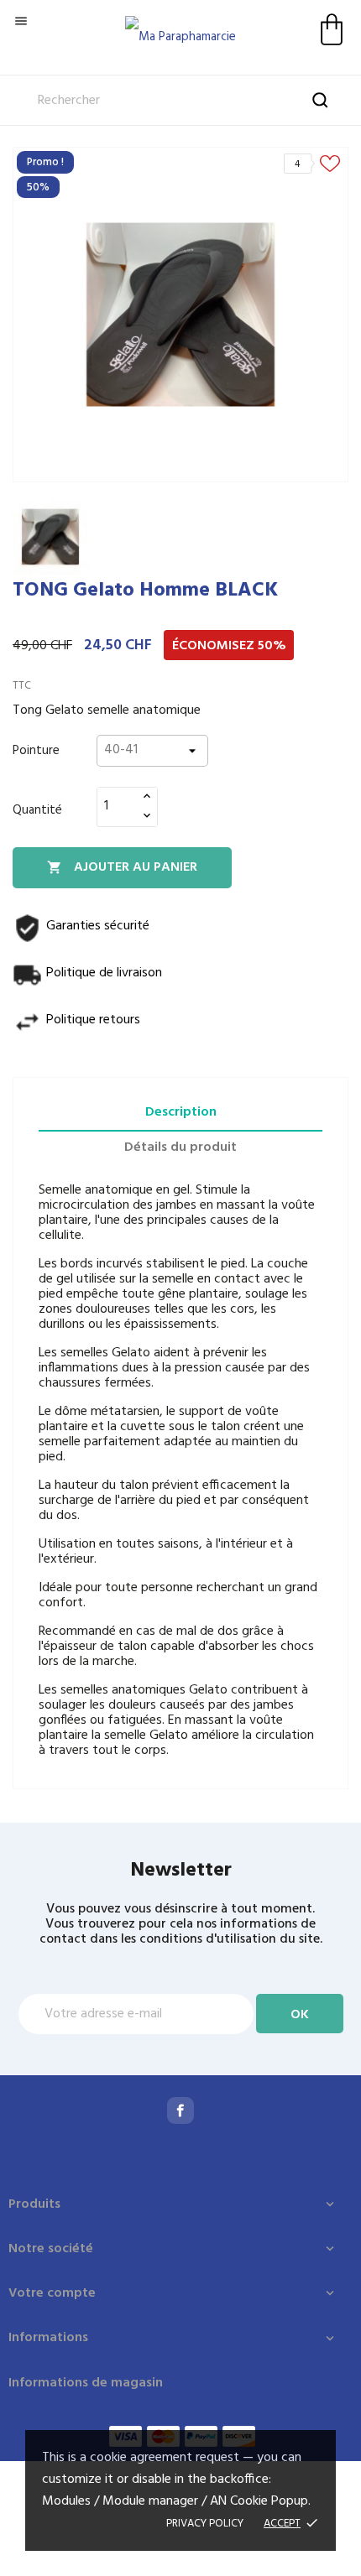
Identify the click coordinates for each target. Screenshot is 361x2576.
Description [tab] (181, 1112)
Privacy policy (205, 2524)
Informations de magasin (86, 2383)
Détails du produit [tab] (180, 1147)
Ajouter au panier (122, 867)
